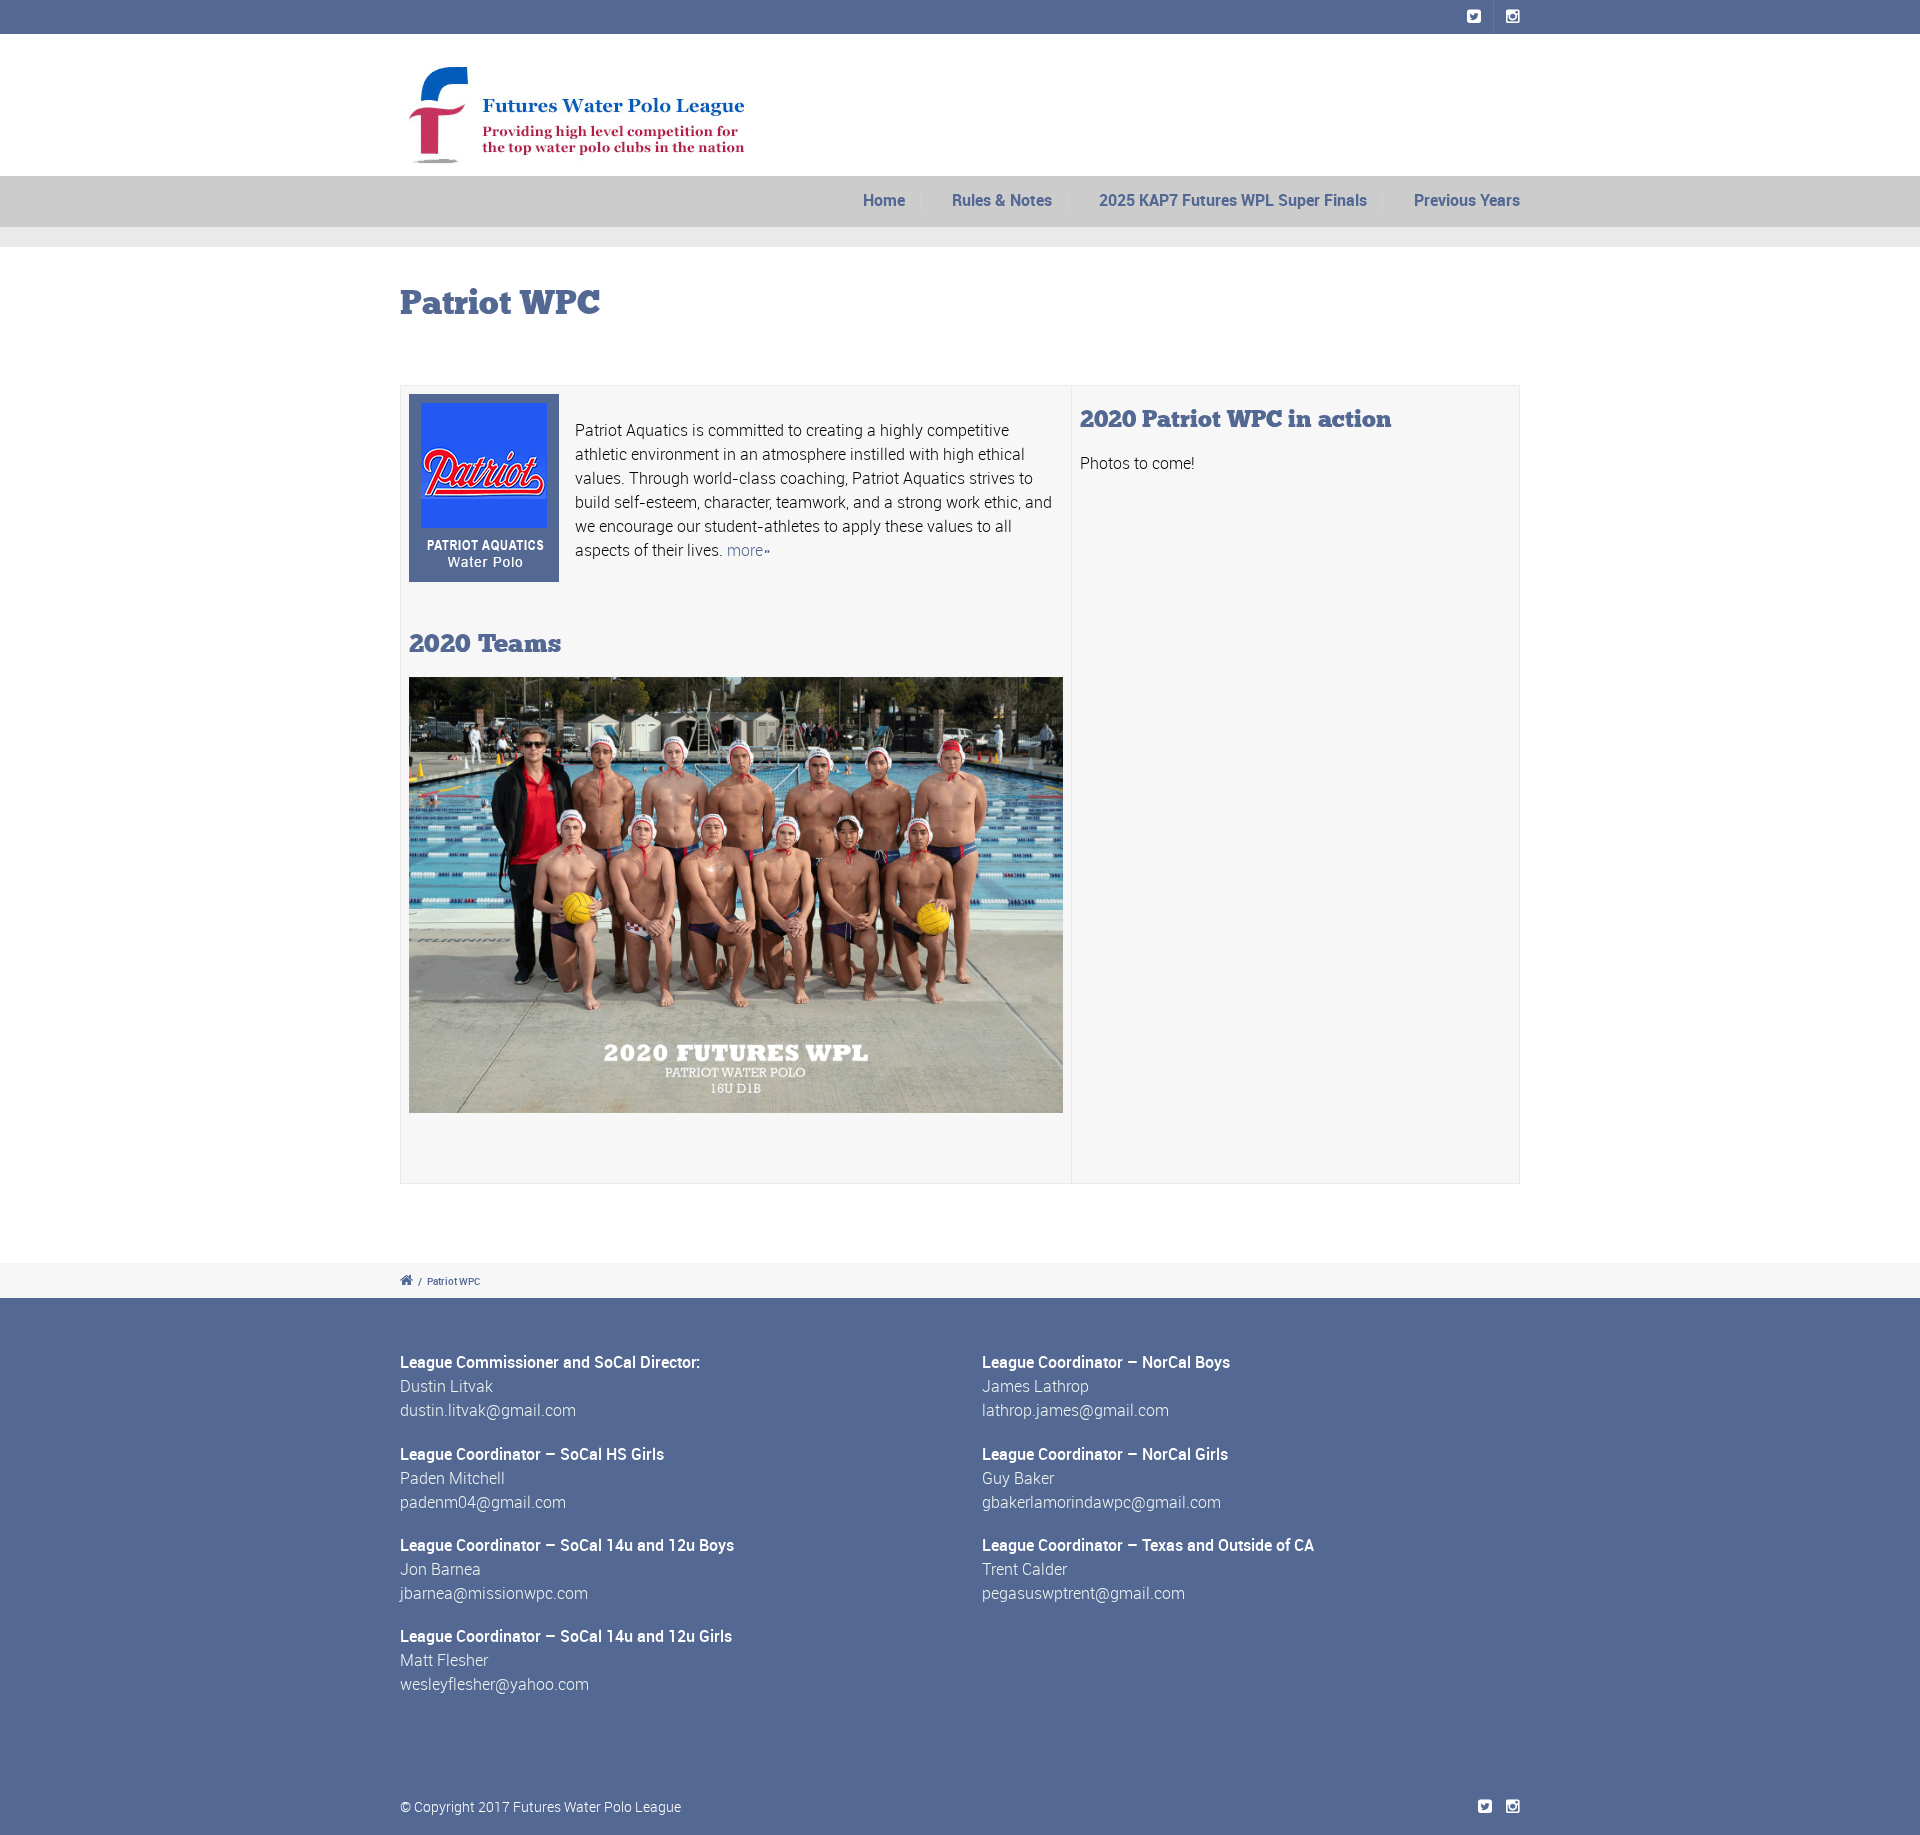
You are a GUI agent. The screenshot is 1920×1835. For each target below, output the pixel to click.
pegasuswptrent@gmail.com (1083, 1593)
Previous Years (1467, 200)
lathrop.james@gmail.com (1075, 1410)
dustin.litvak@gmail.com (488, 1410)
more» (748, 550)
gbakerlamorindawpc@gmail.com (1101, 1502)
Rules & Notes (1002, 200)
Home (884, 200)
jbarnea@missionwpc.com (494, 1593)
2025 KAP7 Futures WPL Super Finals (1233, 200)
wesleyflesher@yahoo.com (494, 1684)
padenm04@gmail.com (483, 1502)
